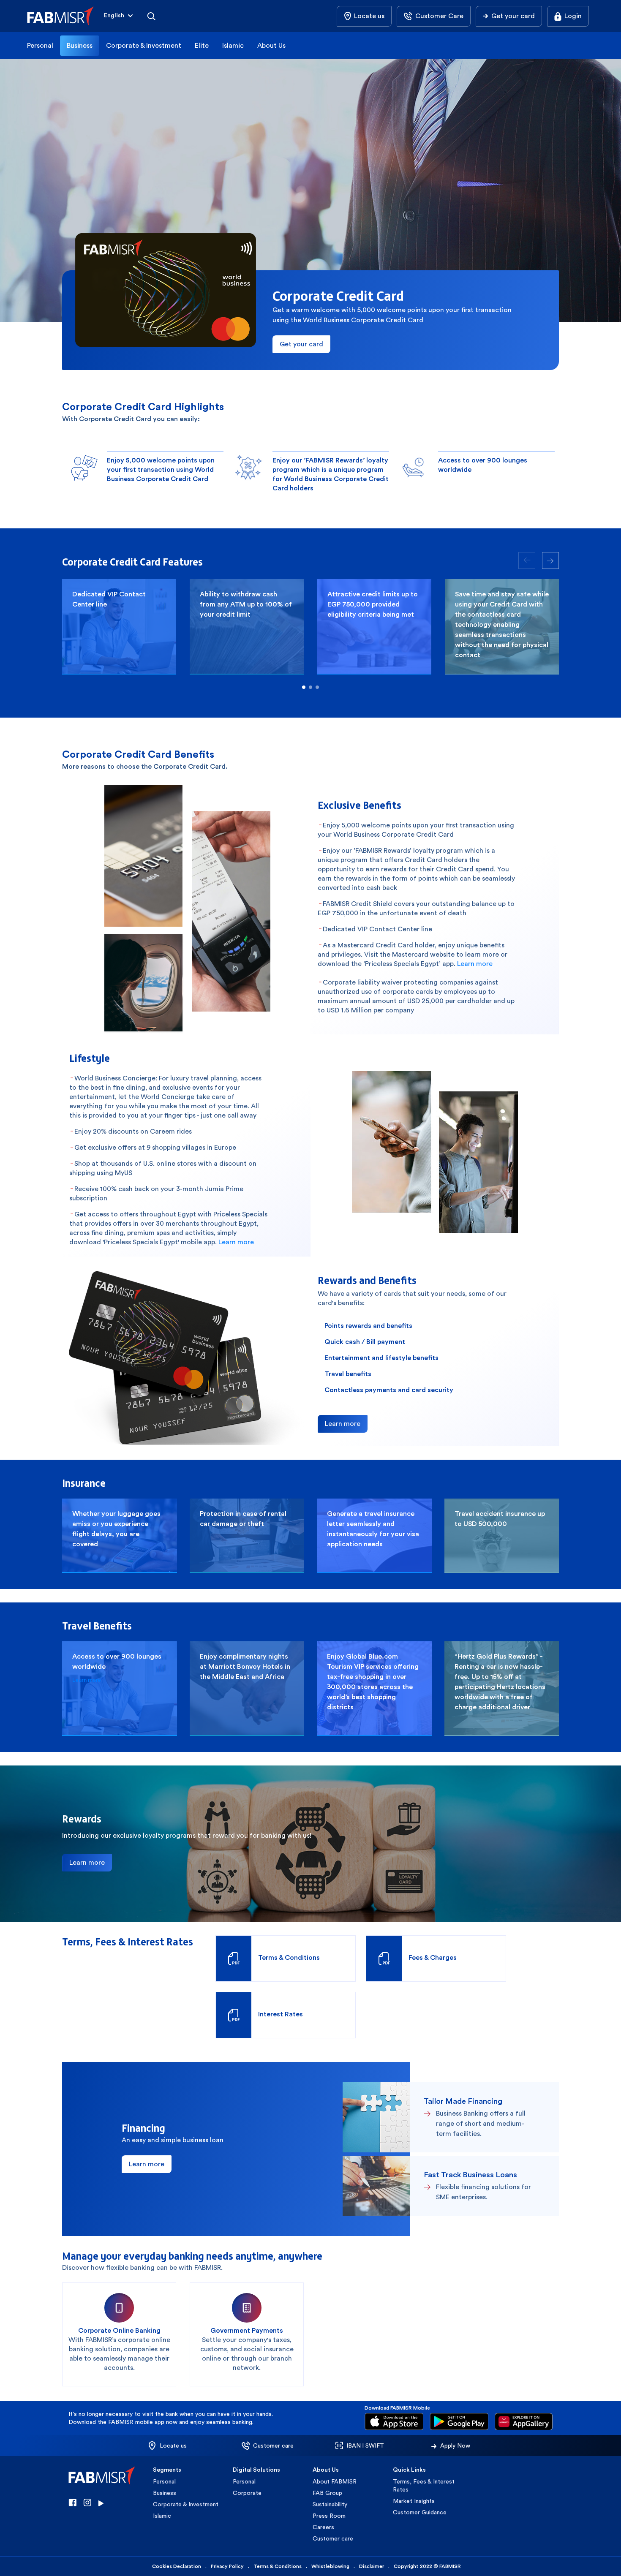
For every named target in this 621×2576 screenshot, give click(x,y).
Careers (323, 2527)
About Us (271, 45)
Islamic (233, 45)
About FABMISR (335, 2481)
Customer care (333, 2538)
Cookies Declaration (177, 2566)
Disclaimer (372, 2566)
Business (80, 45)
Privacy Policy (227, 2566)
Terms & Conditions (278, 2566)
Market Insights (414, 2501)
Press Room (329, 2516)
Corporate (247, 2493)
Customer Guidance (420, 2512)
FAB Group (327, 2493)
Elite (202, 45)
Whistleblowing (330, 2566)
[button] (119, 16)
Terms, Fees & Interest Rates (424, 2485)
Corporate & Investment (144, 45)
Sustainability (330, 2504)
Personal (40, 45)
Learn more (475, 964)
